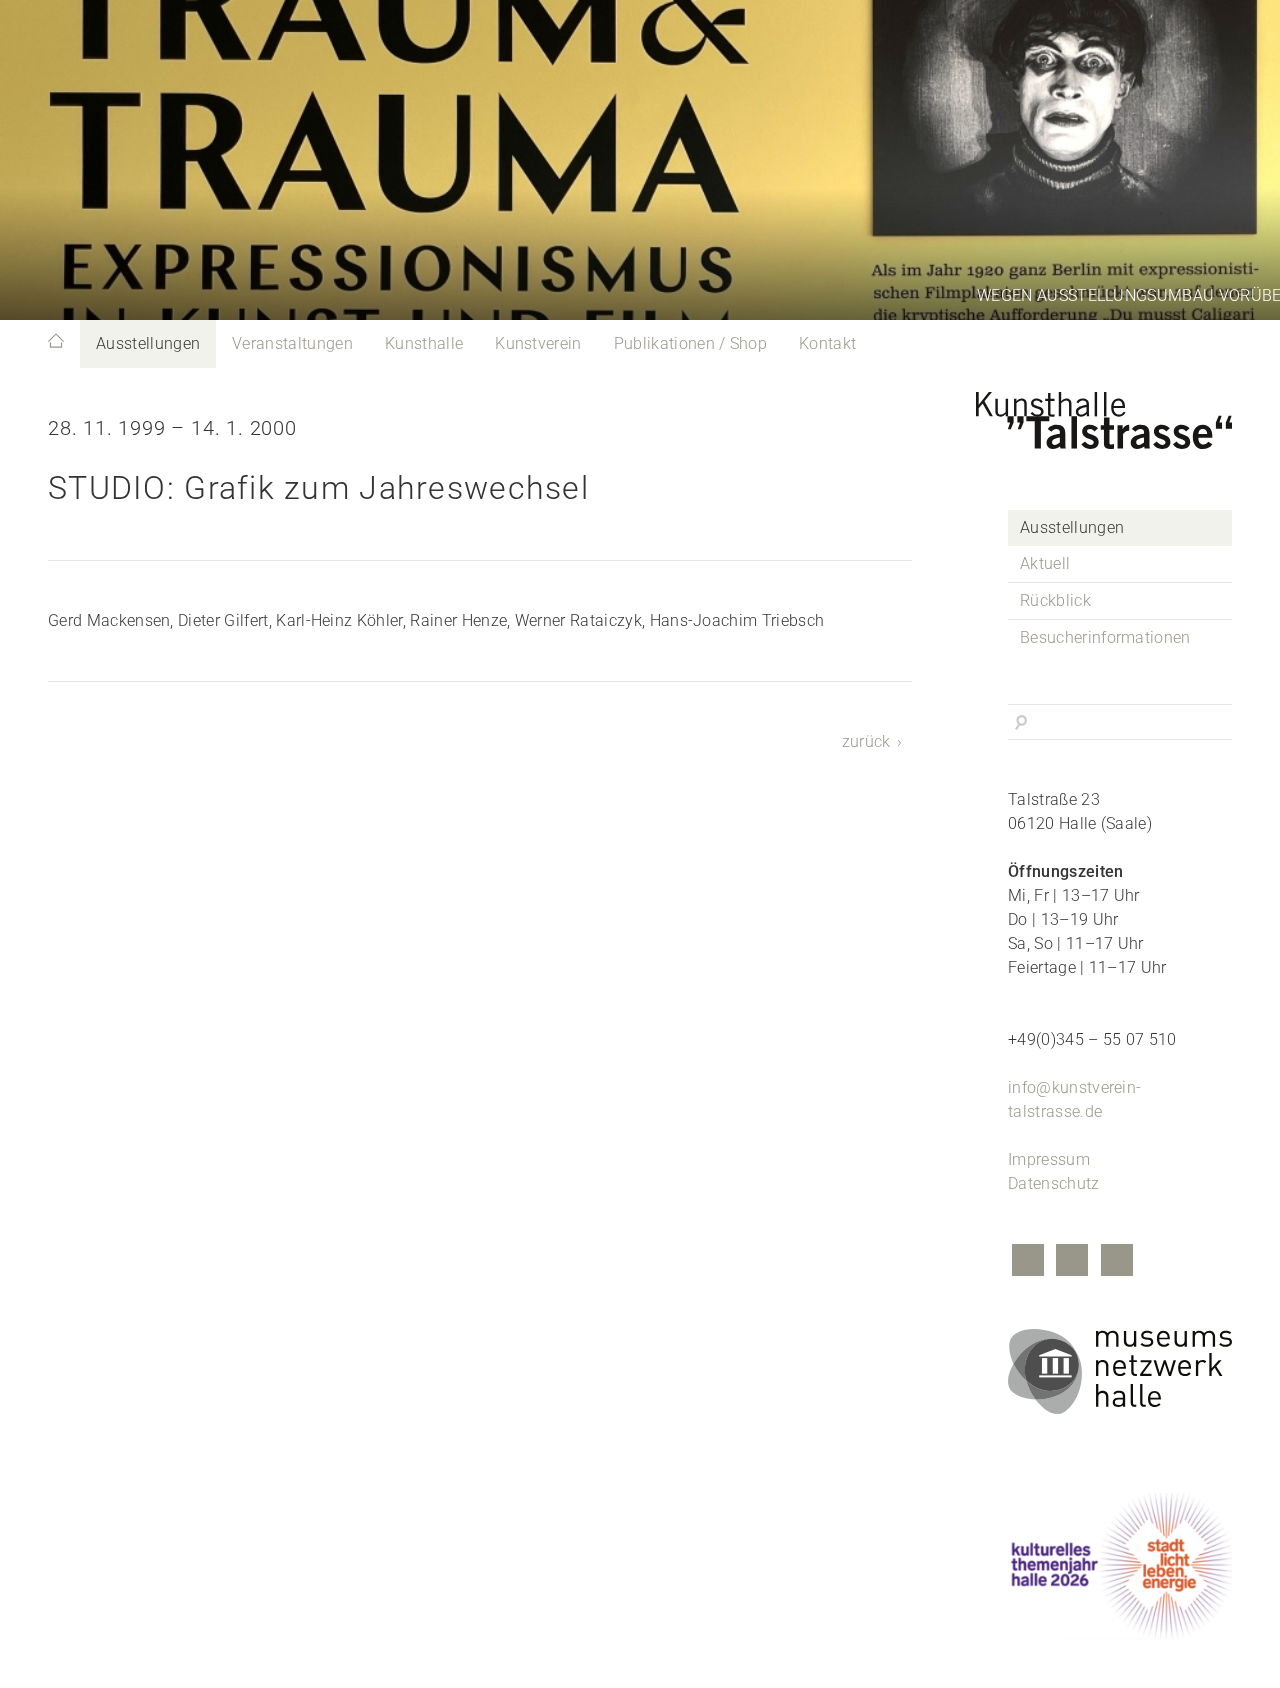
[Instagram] (1072, 1262)
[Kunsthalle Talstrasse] (1120, 415)
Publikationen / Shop (690, 343)
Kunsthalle (424, 343)
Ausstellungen (148, 343)
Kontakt (827, 343)
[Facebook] (1028, 1262)
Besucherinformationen (1105, 637)
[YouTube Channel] (1117, 1262)
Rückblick (1055, 600)
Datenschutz (1054, 1183)
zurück (866, 741)
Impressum (1049, 1159)
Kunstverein (538, 343)
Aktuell (1045, 563)
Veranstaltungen (292, 343)
